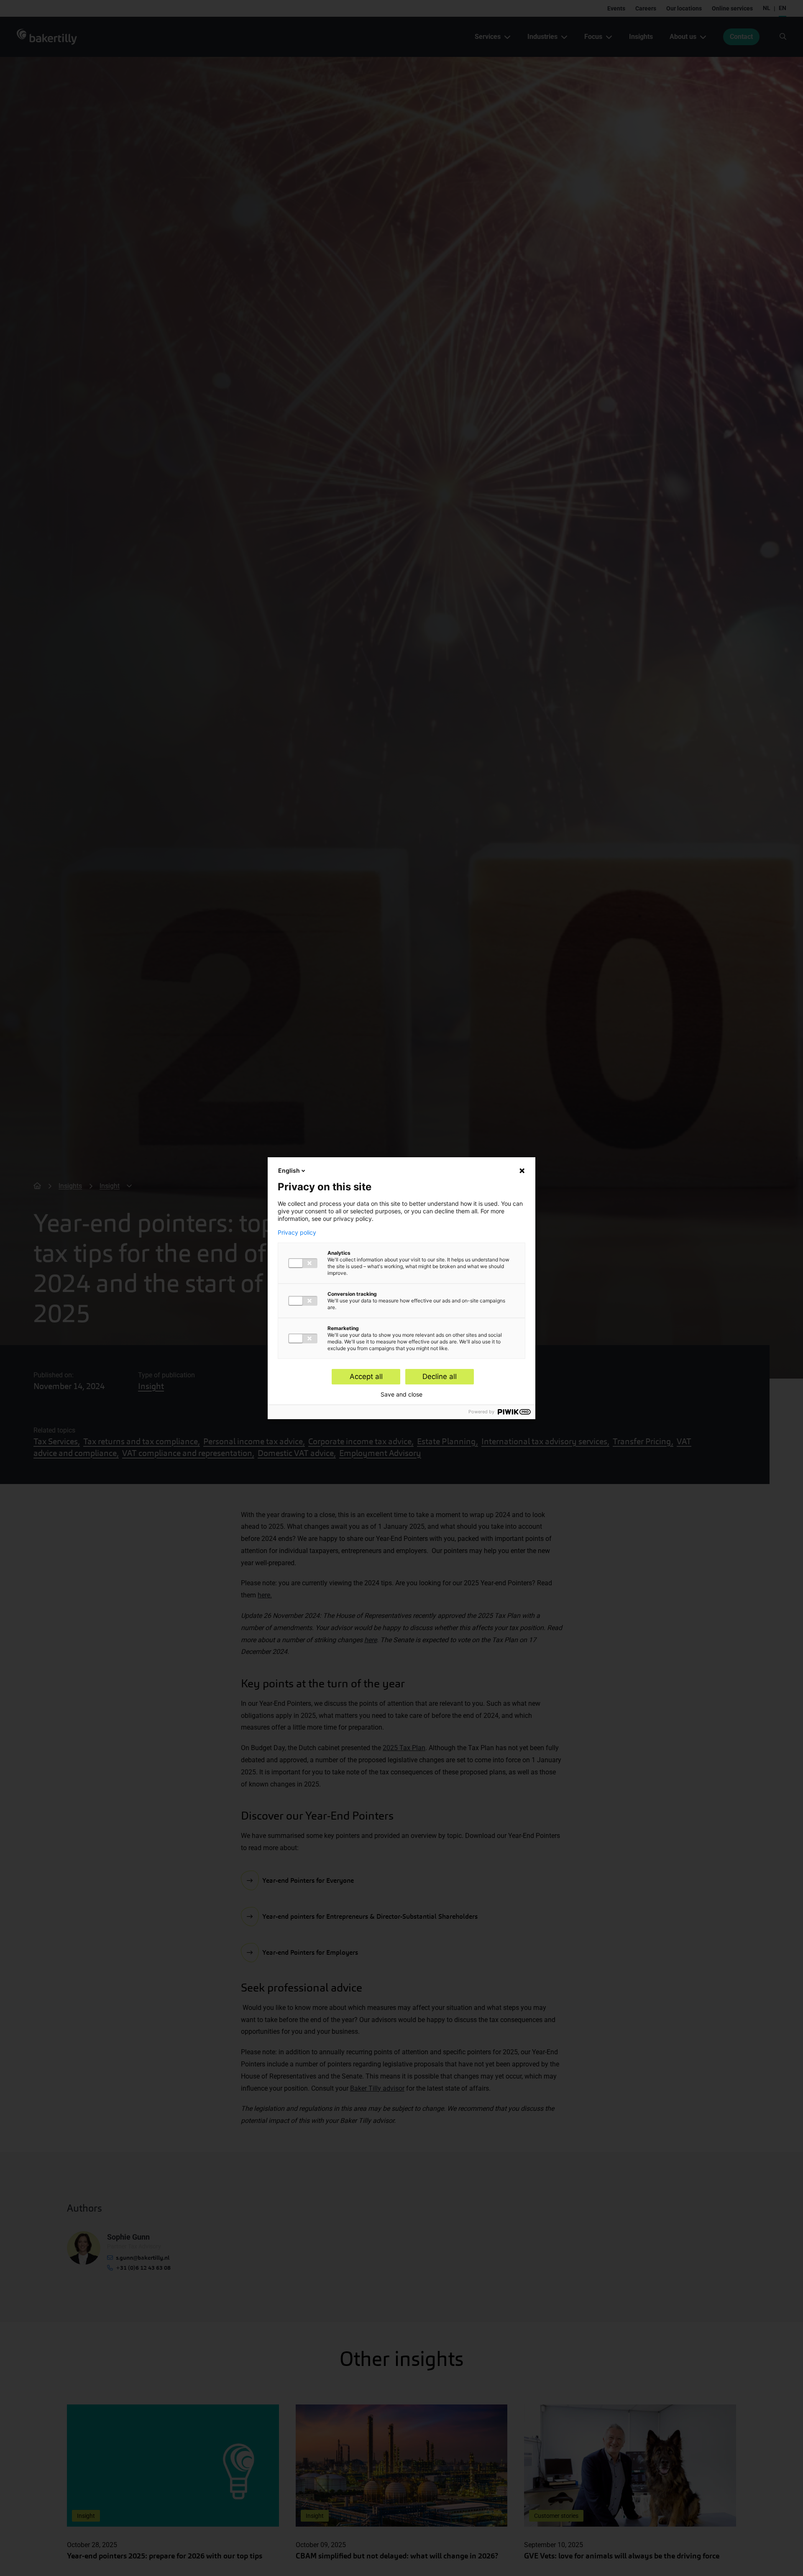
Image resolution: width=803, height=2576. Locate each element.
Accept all (366, 1376)
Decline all (440, 1376)
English (289, 1170)
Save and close (401, 1394)
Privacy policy (297, 1233)
